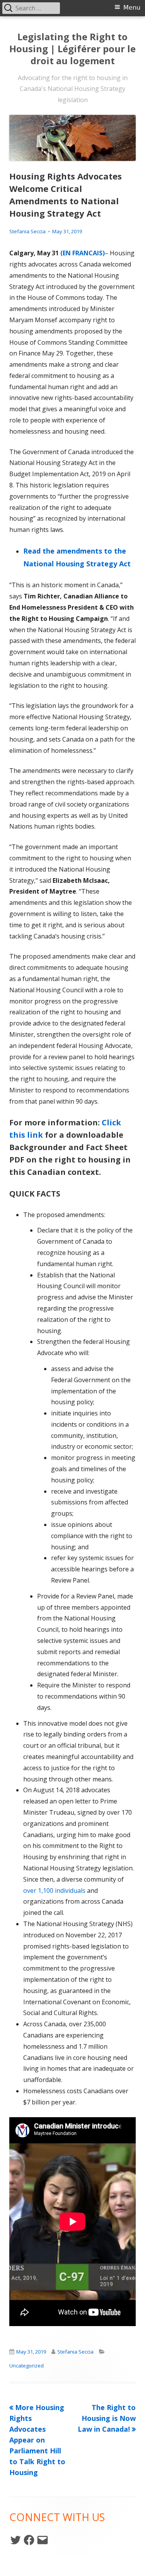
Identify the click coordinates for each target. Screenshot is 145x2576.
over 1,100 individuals (54, 1891)
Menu (132, 8)
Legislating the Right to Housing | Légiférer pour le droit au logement (72, 49)
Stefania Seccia (27, 231)
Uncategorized (26, 2366)
